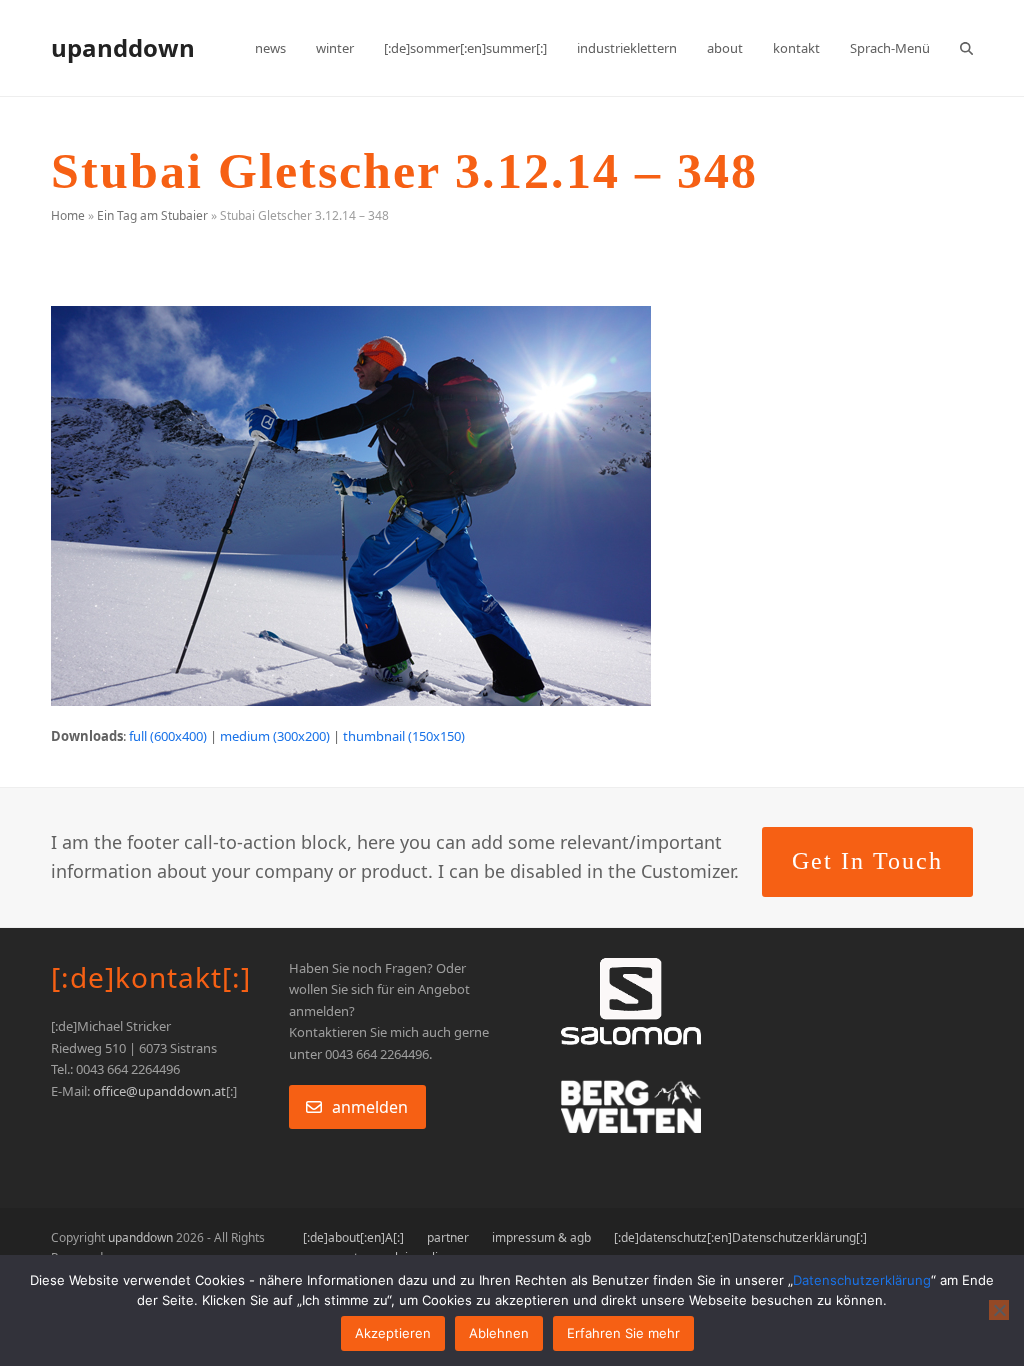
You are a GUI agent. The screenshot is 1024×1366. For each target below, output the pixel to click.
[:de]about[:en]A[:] (353, 1237)
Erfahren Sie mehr (623, 1333)
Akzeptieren (393, 1333)
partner (448, 1237)
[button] (966, 48)
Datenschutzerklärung (862, 1280)
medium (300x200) (275, 736)
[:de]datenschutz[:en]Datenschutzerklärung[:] (740, 1237)
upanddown (123, 47)
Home (68, 215)
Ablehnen (499, 1333)
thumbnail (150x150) (404, 736)
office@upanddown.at (159, 1091)
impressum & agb (541, 1237)
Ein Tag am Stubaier (152, 215)
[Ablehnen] (999, 1310)
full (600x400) (168, 736)
